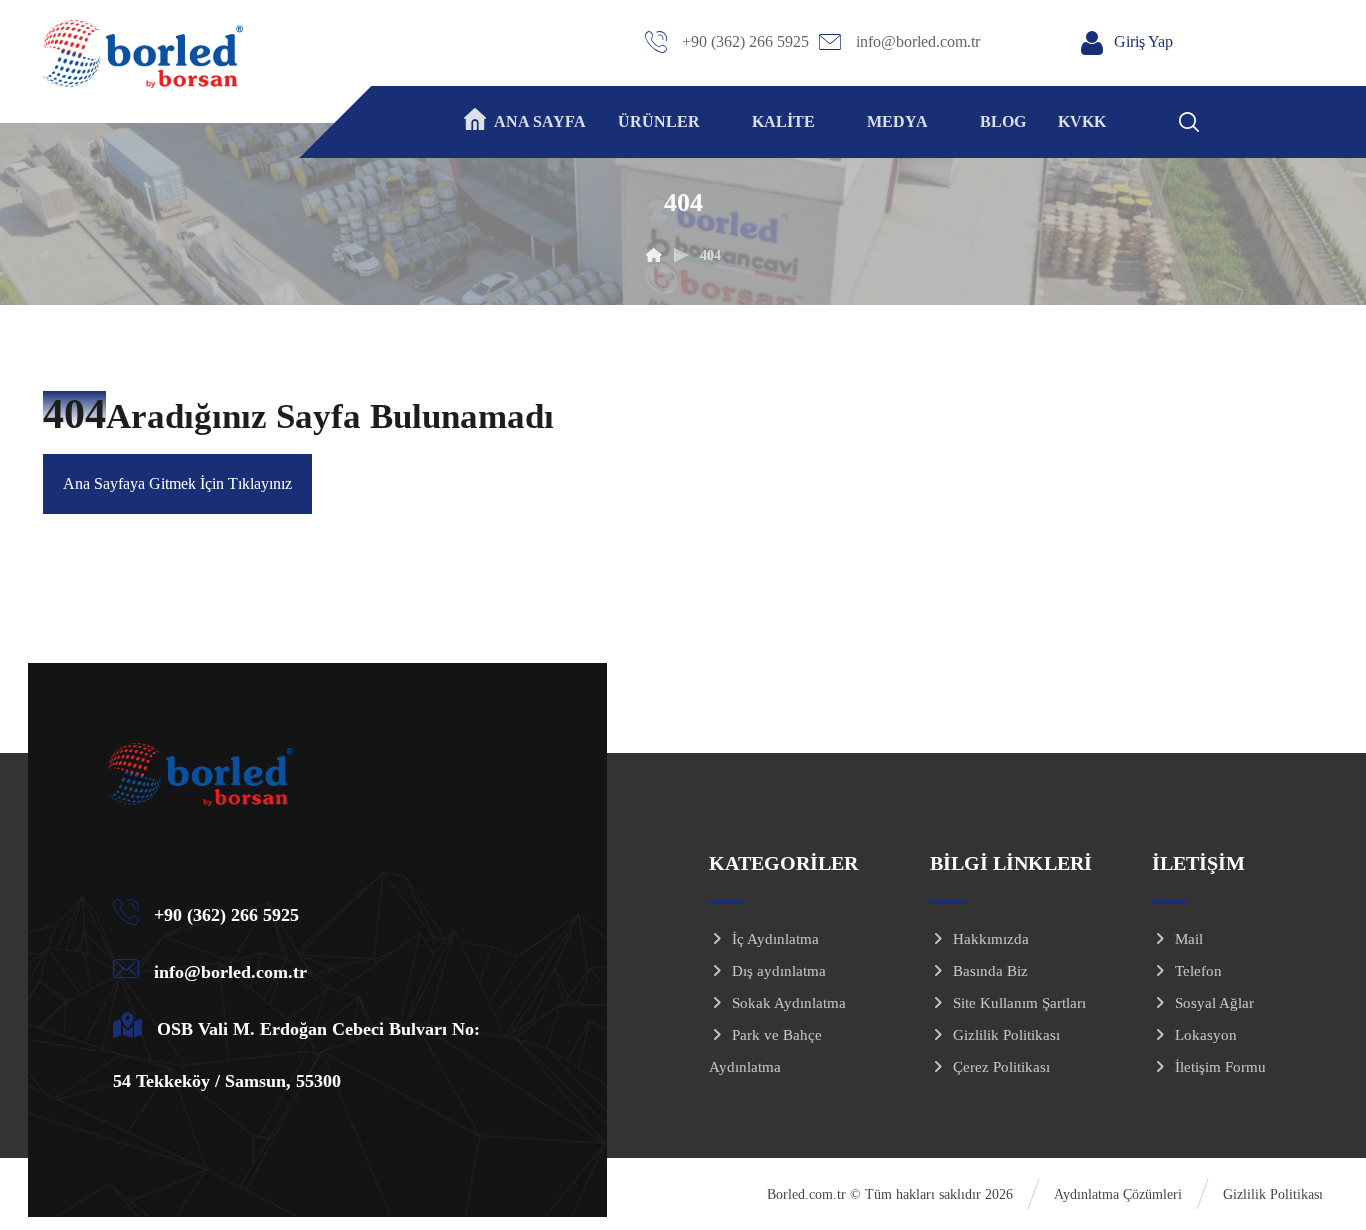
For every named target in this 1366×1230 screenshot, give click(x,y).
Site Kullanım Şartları (1019, 1003)
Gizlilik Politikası (1006, 1035)
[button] (1215, 119)
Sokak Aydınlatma (789, 1003)
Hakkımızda (991, 939)
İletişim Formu (1220, 1067)
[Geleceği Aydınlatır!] (143, 54)
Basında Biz (990, 971)
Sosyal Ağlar (1214, 1003)
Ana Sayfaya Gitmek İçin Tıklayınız (177, 483)
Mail (1189, 939)
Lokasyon (1206, 1035)
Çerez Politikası (1001, 1067)
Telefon (1198, 971)
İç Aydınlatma (775, 939)
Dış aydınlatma (779, 971)
